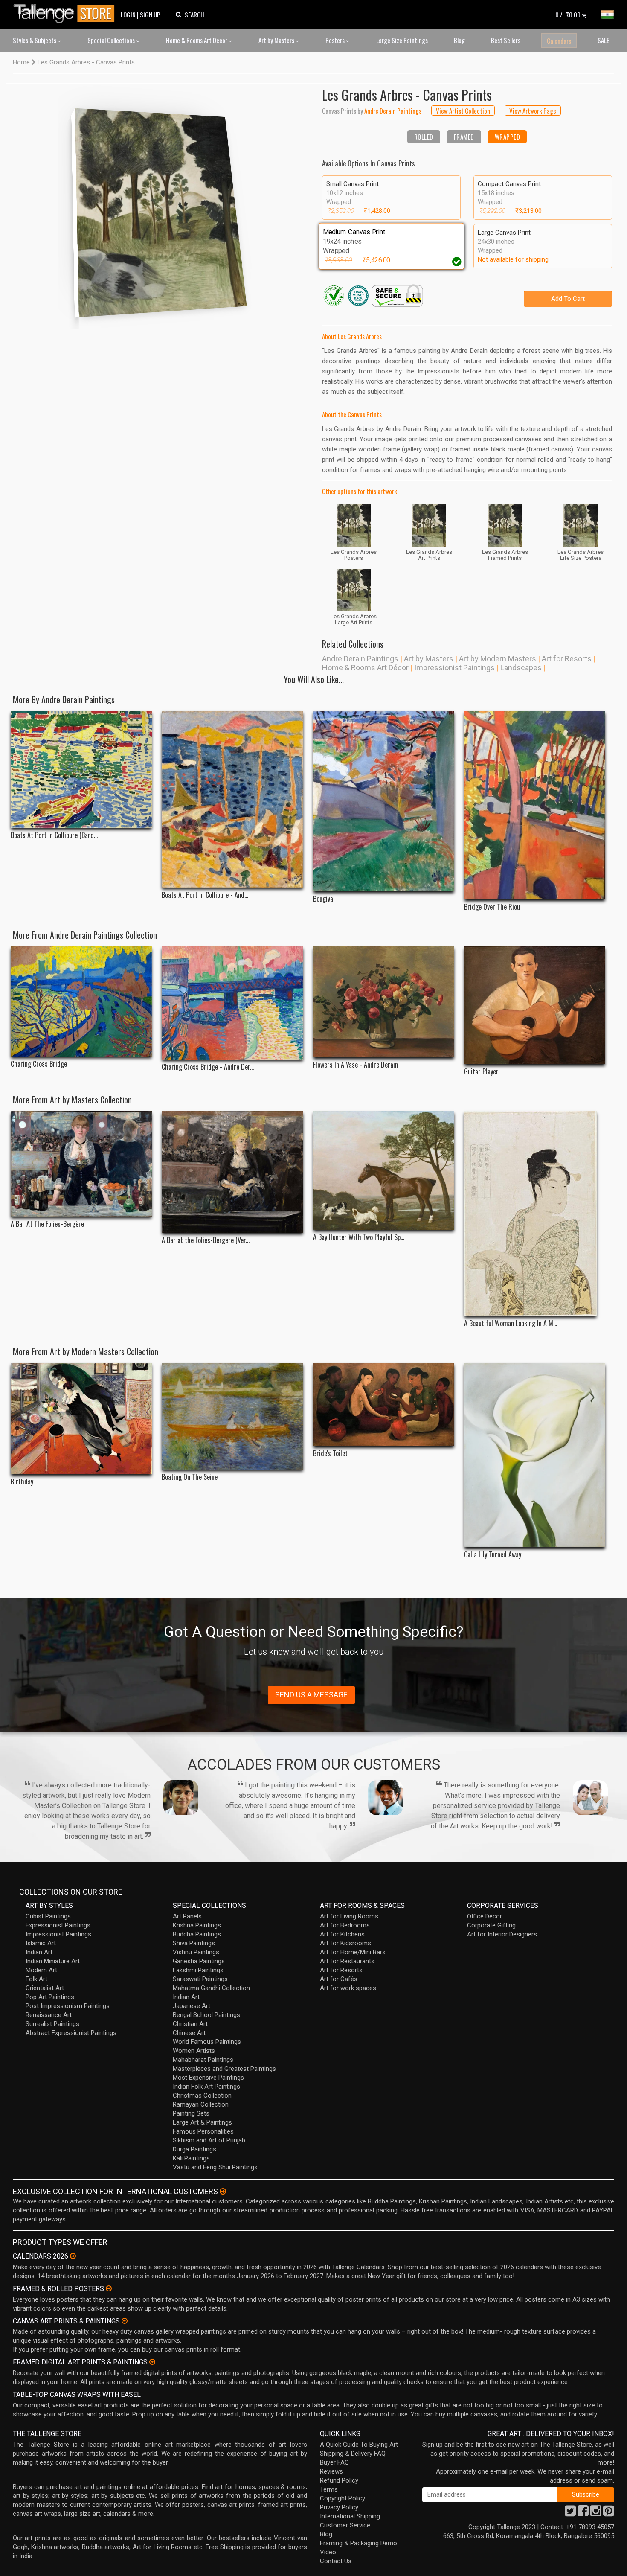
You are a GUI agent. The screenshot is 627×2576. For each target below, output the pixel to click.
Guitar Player (481, 1072)
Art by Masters (277, 40)
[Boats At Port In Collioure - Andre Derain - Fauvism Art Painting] (232, 799)
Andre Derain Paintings (360, 659)
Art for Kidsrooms (345, 1943)
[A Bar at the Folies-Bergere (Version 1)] (232, 1172)
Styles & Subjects (35, 40)
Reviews (331, 2471)
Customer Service (345, 2525)
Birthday (22, 1482)
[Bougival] (384, 801)
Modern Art (41, 1970)
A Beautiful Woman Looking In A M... (511, 1323)
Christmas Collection (202, 2096)
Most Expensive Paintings (208, 2078)
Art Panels (187, 1916)
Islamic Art (41, 1943)
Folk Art (36, 1979)
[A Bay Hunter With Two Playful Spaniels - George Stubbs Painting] (384, 1171)
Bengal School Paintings (206, 2015)
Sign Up (150, 15)
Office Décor (485, 1916)
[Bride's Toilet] (384, 1404)
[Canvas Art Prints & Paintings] (125, 2321)
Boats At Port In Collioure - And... (205, 895)
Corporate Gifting (491, 1925)
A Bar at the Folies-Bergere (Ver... (206, 1240)
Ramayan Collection (201, 2104)
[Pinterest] (609, 2513)
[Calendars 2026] (73, 2256)
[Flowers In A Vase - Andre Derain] (384, 1002)
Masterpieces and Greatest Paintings (224, 2069)
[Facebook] (583, 2513)
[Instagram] (596, 2513)
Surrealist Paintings (52, 2024)
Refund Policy (339, 2480)
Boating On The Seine (190, 1477)
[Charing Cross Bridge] (81, 1002)
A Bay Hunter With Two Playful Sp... (359, 1237)
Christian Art (190, 2024)
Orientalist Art (45, 1988)
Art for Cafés (339, 1979)
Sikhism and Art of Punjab (209, 2140)
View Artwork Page (533, 111)
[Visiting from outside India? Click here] (223, 2192)
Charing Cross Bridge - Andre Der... (208, 1067)
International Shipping (350, 2516)
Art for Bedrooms (345, 1925)
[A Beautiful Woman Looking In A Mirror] (535, 1214)
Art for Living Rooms (349, 1916)
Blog (459, 40)
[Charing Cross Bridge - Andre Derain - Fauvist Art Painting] (232, 1003)
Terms (329, 2489)
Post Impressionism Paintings (68, 2006)
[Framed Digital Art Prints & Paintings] (152, 2362)
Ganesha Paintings (199, 1961)
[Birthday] (81, 1419)
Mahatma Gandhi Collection (211, 1988)
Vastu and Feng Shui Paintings (215, 2167)
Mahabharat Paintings (203, 2060)
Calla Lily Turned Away (493, 1555)
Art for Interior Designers (502, 1934)
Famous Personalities (203, 2131)
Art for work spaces (348, 1988)
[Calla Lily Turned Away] (535, 1455)
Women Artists (194, 2051)
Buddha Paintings (197, 1934)
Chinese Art (189, 2033)
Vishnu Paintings (196, 1952)
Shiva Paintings (194, 1943)
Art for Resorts (567, 659)
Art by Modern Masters (498, 659)
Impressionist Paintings (454, 668)
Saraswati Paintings (200, 1979)
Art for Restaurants (347, 1961)
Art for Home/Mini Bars (353, 1952)
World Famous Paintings (207, 2042)
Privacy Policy (339, 2507)
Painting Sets (191, 2113)
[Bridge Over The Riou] (535, 805)
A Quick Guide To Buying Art (359, 2445)
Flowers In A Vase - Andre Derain (356, 1065)
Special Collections (112, 40)
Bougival (324, 899)
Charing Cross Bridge (39, 1064)
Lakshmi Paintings (198, 1970)
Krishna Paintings (197, 1925)
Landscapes (521, 668)
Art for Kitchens (342, 1934)
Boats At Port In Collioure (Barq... (54, 835)
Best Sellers (506, 40)
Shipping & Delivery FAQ (353, 2454)
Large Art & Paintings (202, 2122)
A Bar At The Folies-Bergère (47, 1224)
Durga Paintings (194, 2149)
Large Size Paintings (402, 40)
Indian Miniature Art (53, 1961)
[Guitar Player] (535, 1005)
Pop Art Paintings (50, 1997)
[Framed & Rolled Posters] (109, 2288)
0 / (568, 15)
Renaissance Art (49, 2015)
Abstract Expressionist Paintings (71, 2033)
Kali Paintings (191, 2158)
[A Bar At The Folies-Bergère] (81, 1164)
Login (128, 15)
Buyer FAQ (334, 2462)
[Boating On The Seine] (232, 1416)
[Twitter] (570, 2513)
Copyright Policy (343, 2498)
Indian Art (39, 1952)
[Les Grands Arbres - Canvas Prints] (160, 206)
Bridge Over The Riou (492, 907)
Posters (336, 40)
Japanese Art (192, 2006)
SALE (603, 40)
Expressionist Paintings (58, 1925)
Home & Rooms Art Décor (197, 40)
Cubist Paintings (48, 1916)
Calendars (559, 41)
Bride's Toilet (330, 1454)
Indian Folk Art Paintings (206, 2087)
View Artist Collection (463, 111)
